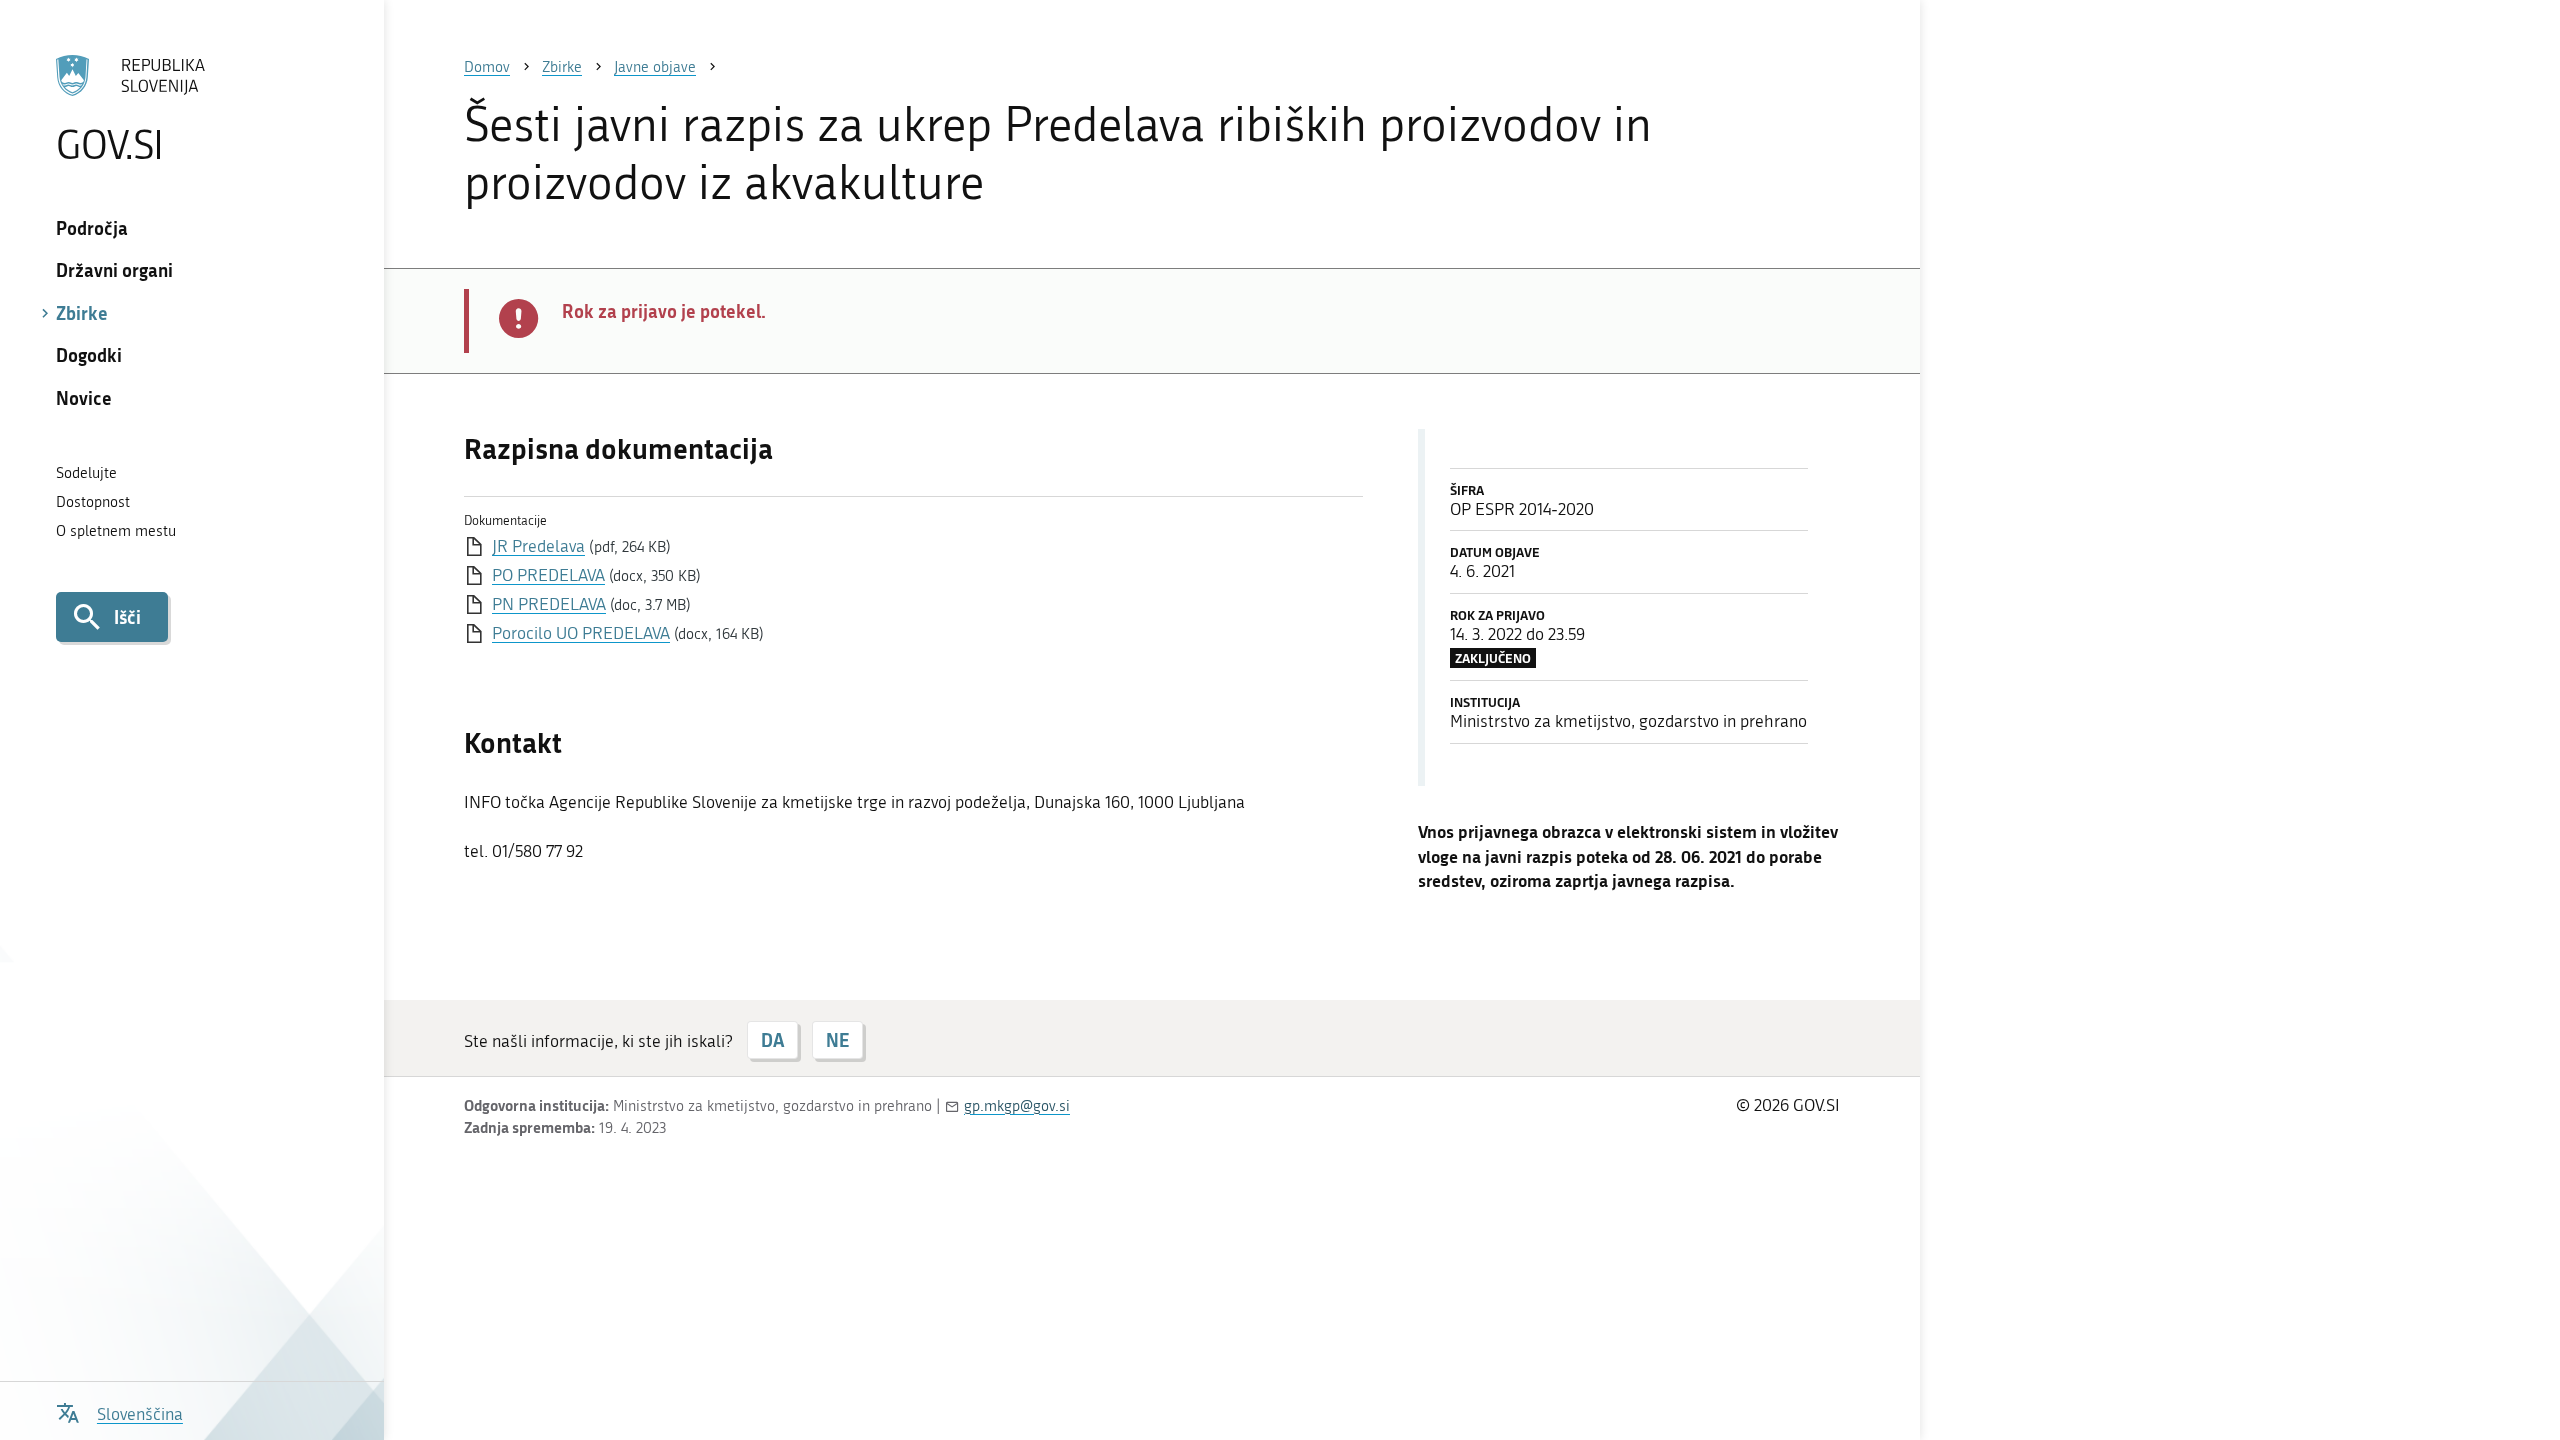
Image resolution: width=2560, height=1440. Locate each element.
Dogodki (89, 355)
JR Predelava (538, 546)
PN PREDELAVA (549, 604)
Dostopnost (93, 502)
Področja (92, 228)
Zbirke (82, 313)
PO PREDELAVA (548, 575)
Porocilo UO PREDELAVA (581, 633)
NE (837, 1040)
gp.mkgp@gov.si (1017, 1106)
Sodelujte (86, 473)
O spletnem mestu (116, 531)
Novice (84, 398)
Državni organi (114, 270)
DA (772, 1040)
